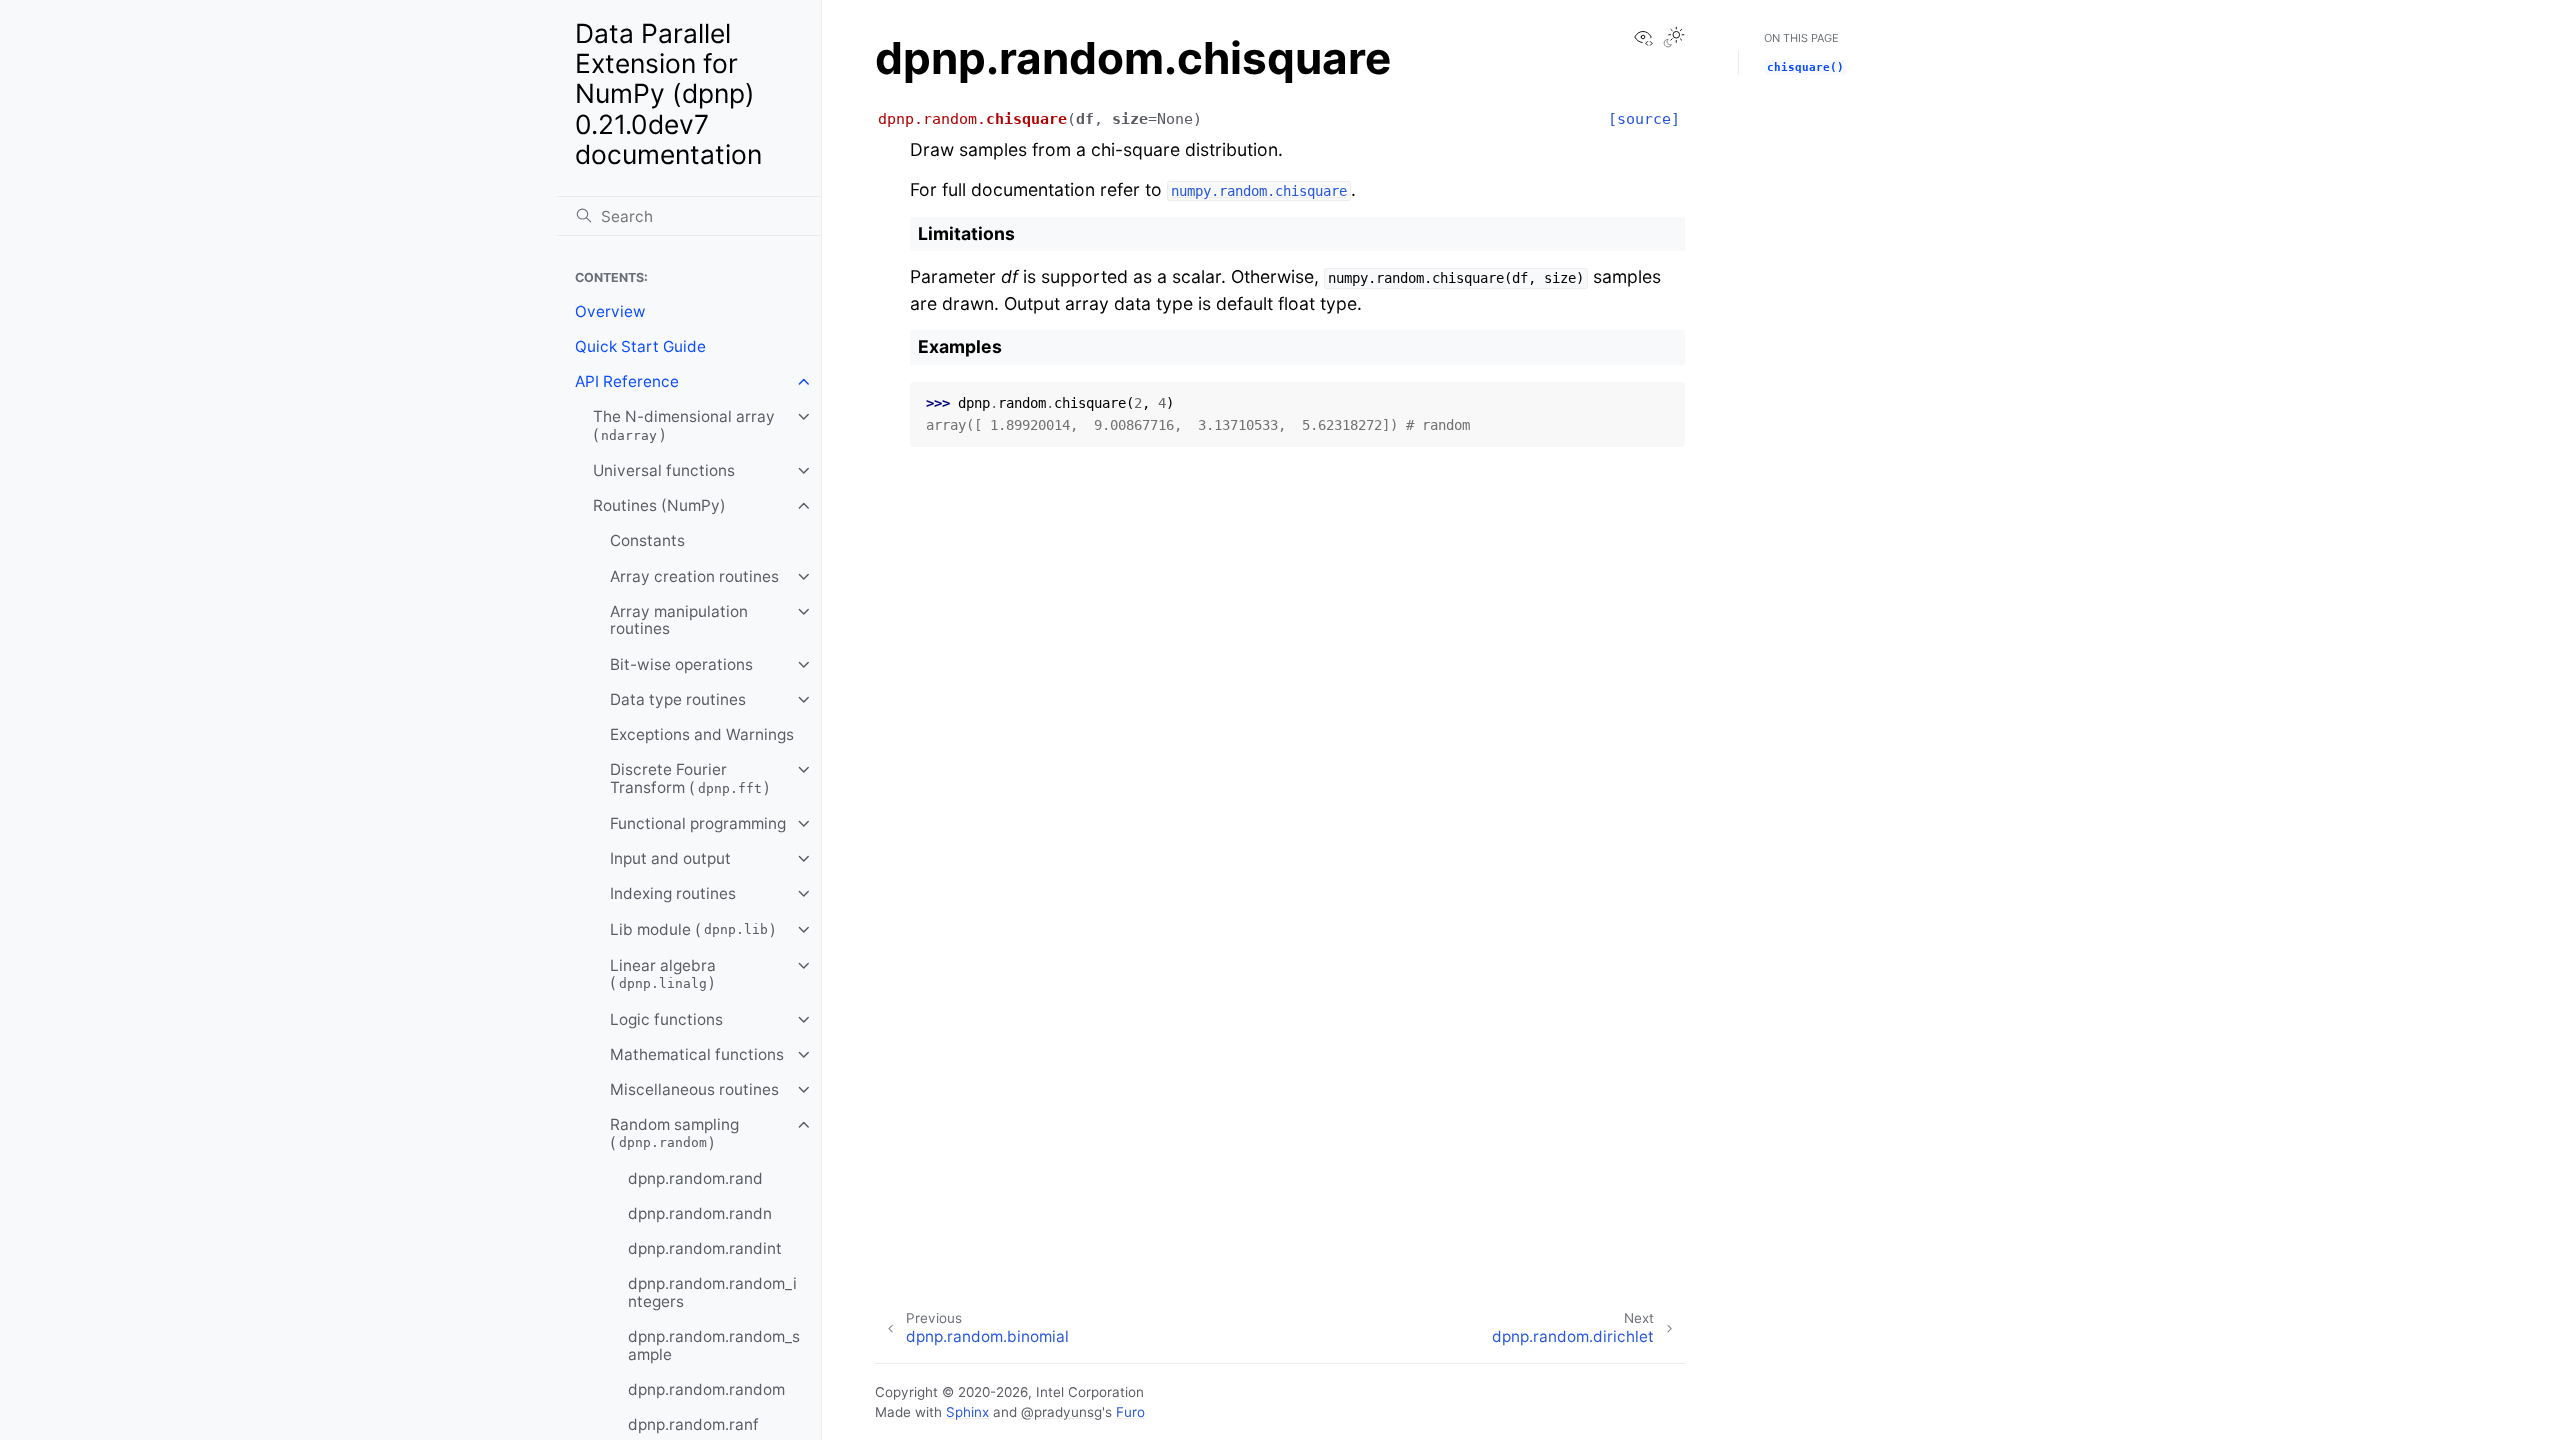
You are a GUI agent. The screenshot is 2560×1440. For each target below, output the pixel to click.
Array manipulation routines (679, 620)
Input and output (670, 858)
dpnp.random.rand (695, 1178)
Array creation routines (694, 576)
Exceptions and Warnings (702, 734)
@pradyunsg (1061, 1412)
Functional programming (698, 823)
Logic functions (666, 1019)
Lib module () (693, 929)
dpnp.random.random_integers (712, 1292)
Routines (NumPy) (659, 505)
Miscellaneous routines (694, 1089)
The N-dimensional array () (684, 425)
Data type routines (678, 699)
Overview (610, 311)
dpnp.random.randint (705, 1248)
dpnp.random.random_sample (714, 1345)
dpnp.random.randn (700, 1213)
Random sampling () (674, 1133)
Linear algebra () (663, 974)
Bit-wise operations (681, 664)
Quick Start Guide (640, 346)
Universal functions (664, 470)
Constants (647, 540)
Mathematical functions (697, 1054)
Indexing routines (673, 893)
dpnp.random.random (706, 1389)
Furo (1130, 1412)
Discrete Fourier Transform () (690, 778)
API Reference (627, 381)
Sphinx (967, 1412)
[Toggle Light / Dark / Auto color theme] (1674, 39)
